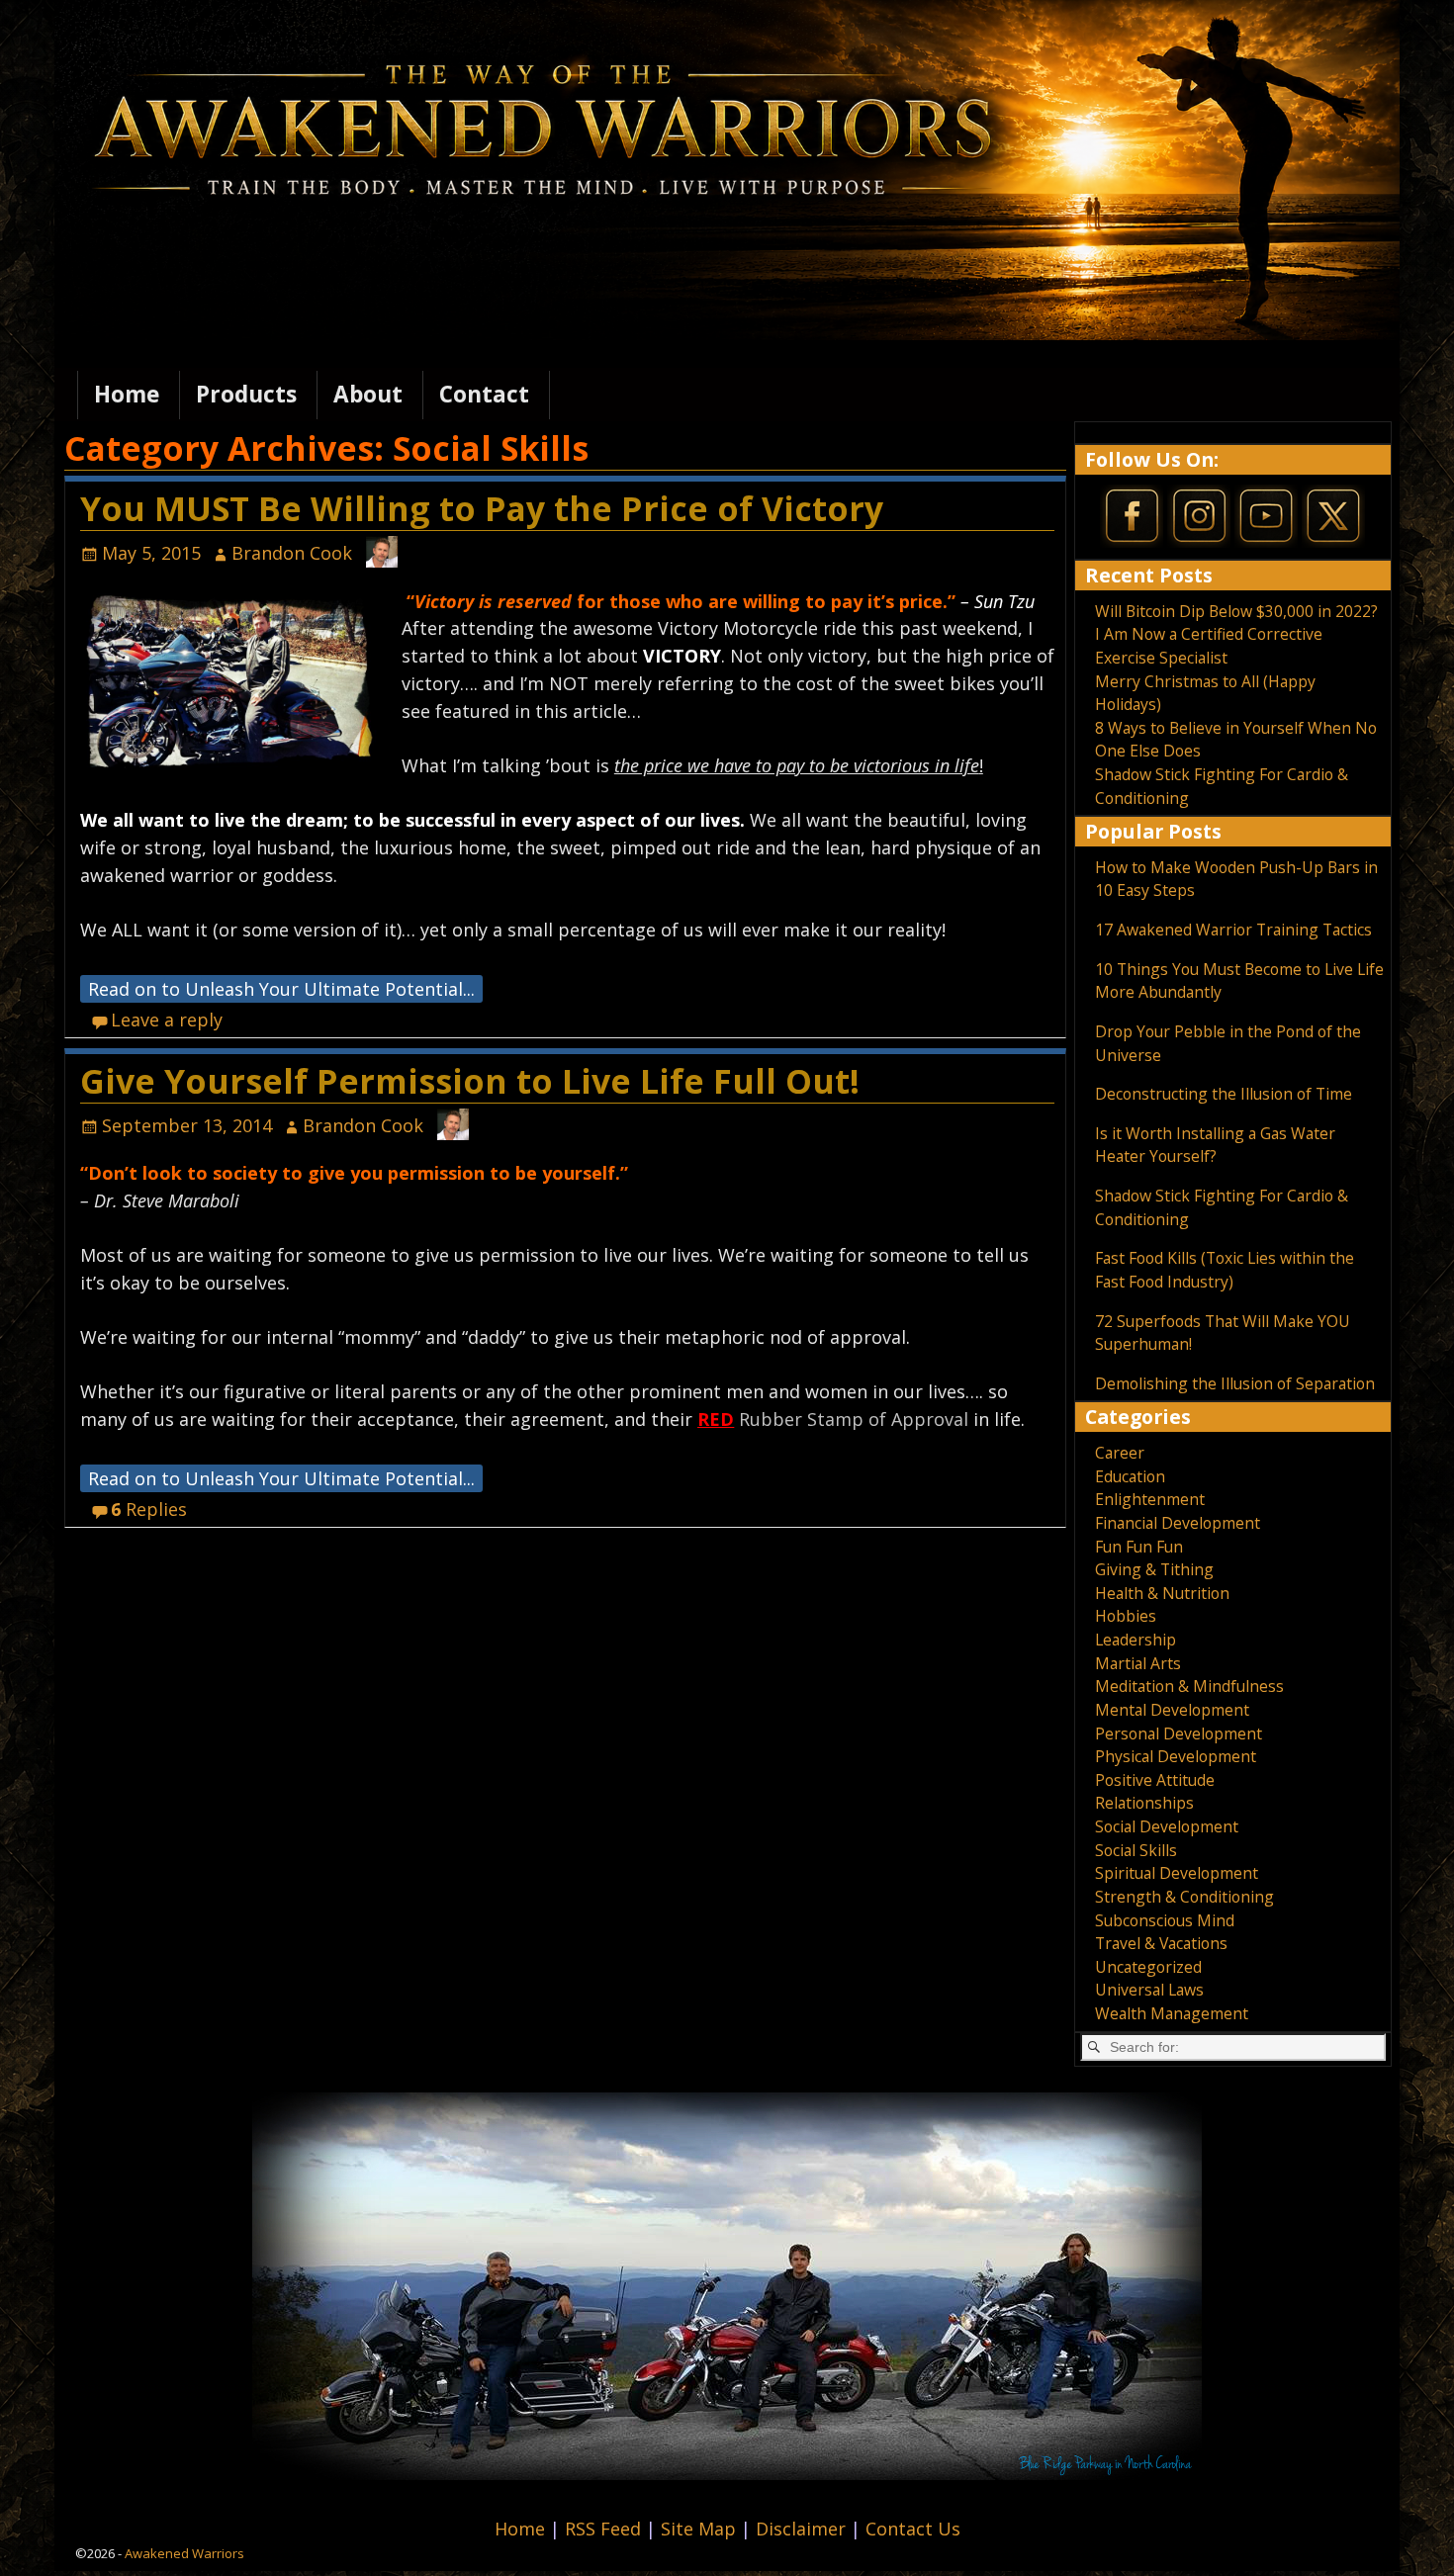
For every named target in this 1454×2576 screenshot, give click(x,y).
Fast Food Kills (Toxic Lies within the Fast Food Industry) (1225, 1270)
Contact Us (913, 2529)
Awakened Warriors (184, 2553)
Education (1130, 1476)
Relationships (1144, 1803)
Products (246, 394)
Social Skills (1136, 1850)
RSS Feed (605, 2529)
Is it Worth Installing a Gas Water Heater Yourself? (1215, 1145)
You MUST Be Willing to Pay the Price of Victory (482, 508)
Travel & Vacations (1161, 1943)
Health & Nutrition (1162, 1593)
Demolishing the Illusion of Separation (1235, 1383)
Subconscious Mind (1165, 1920)
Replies (149, 1509)
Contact (484, 394)
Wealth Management (1172, 2013)
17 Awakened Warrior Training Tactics (1233, 930)
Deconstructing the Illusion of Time (1224, 1094)
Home (127, 394)
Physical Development (1176, 1756)
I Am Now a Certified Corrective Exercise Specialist (1209, 646)
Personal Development (1179, 1733)
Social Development (1167, 1826)
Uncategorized (1148, 1967)
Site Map (701, 2529)
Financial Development (1178, 1523)
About (368, 394)
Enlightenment (1150, 1499)
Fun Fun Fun (1139, 1547)
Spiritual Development (1177, 1873)
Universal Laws (1149, 1990)
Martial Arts (1138, 1663)
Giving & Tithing (1154, 1569)
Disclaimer (803, 2529)
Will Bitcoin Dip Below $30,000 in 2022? (1236, 611)
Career (1120, 1453)
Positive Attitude (1155, 1780)
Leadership (1136, 1640)
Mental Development (1172, 1710)
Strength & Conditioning (1184, 1897)
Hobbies (1126, 1616)
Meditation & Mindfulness (1189, 1686)
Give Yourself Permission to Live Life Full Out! (470, 1081)
